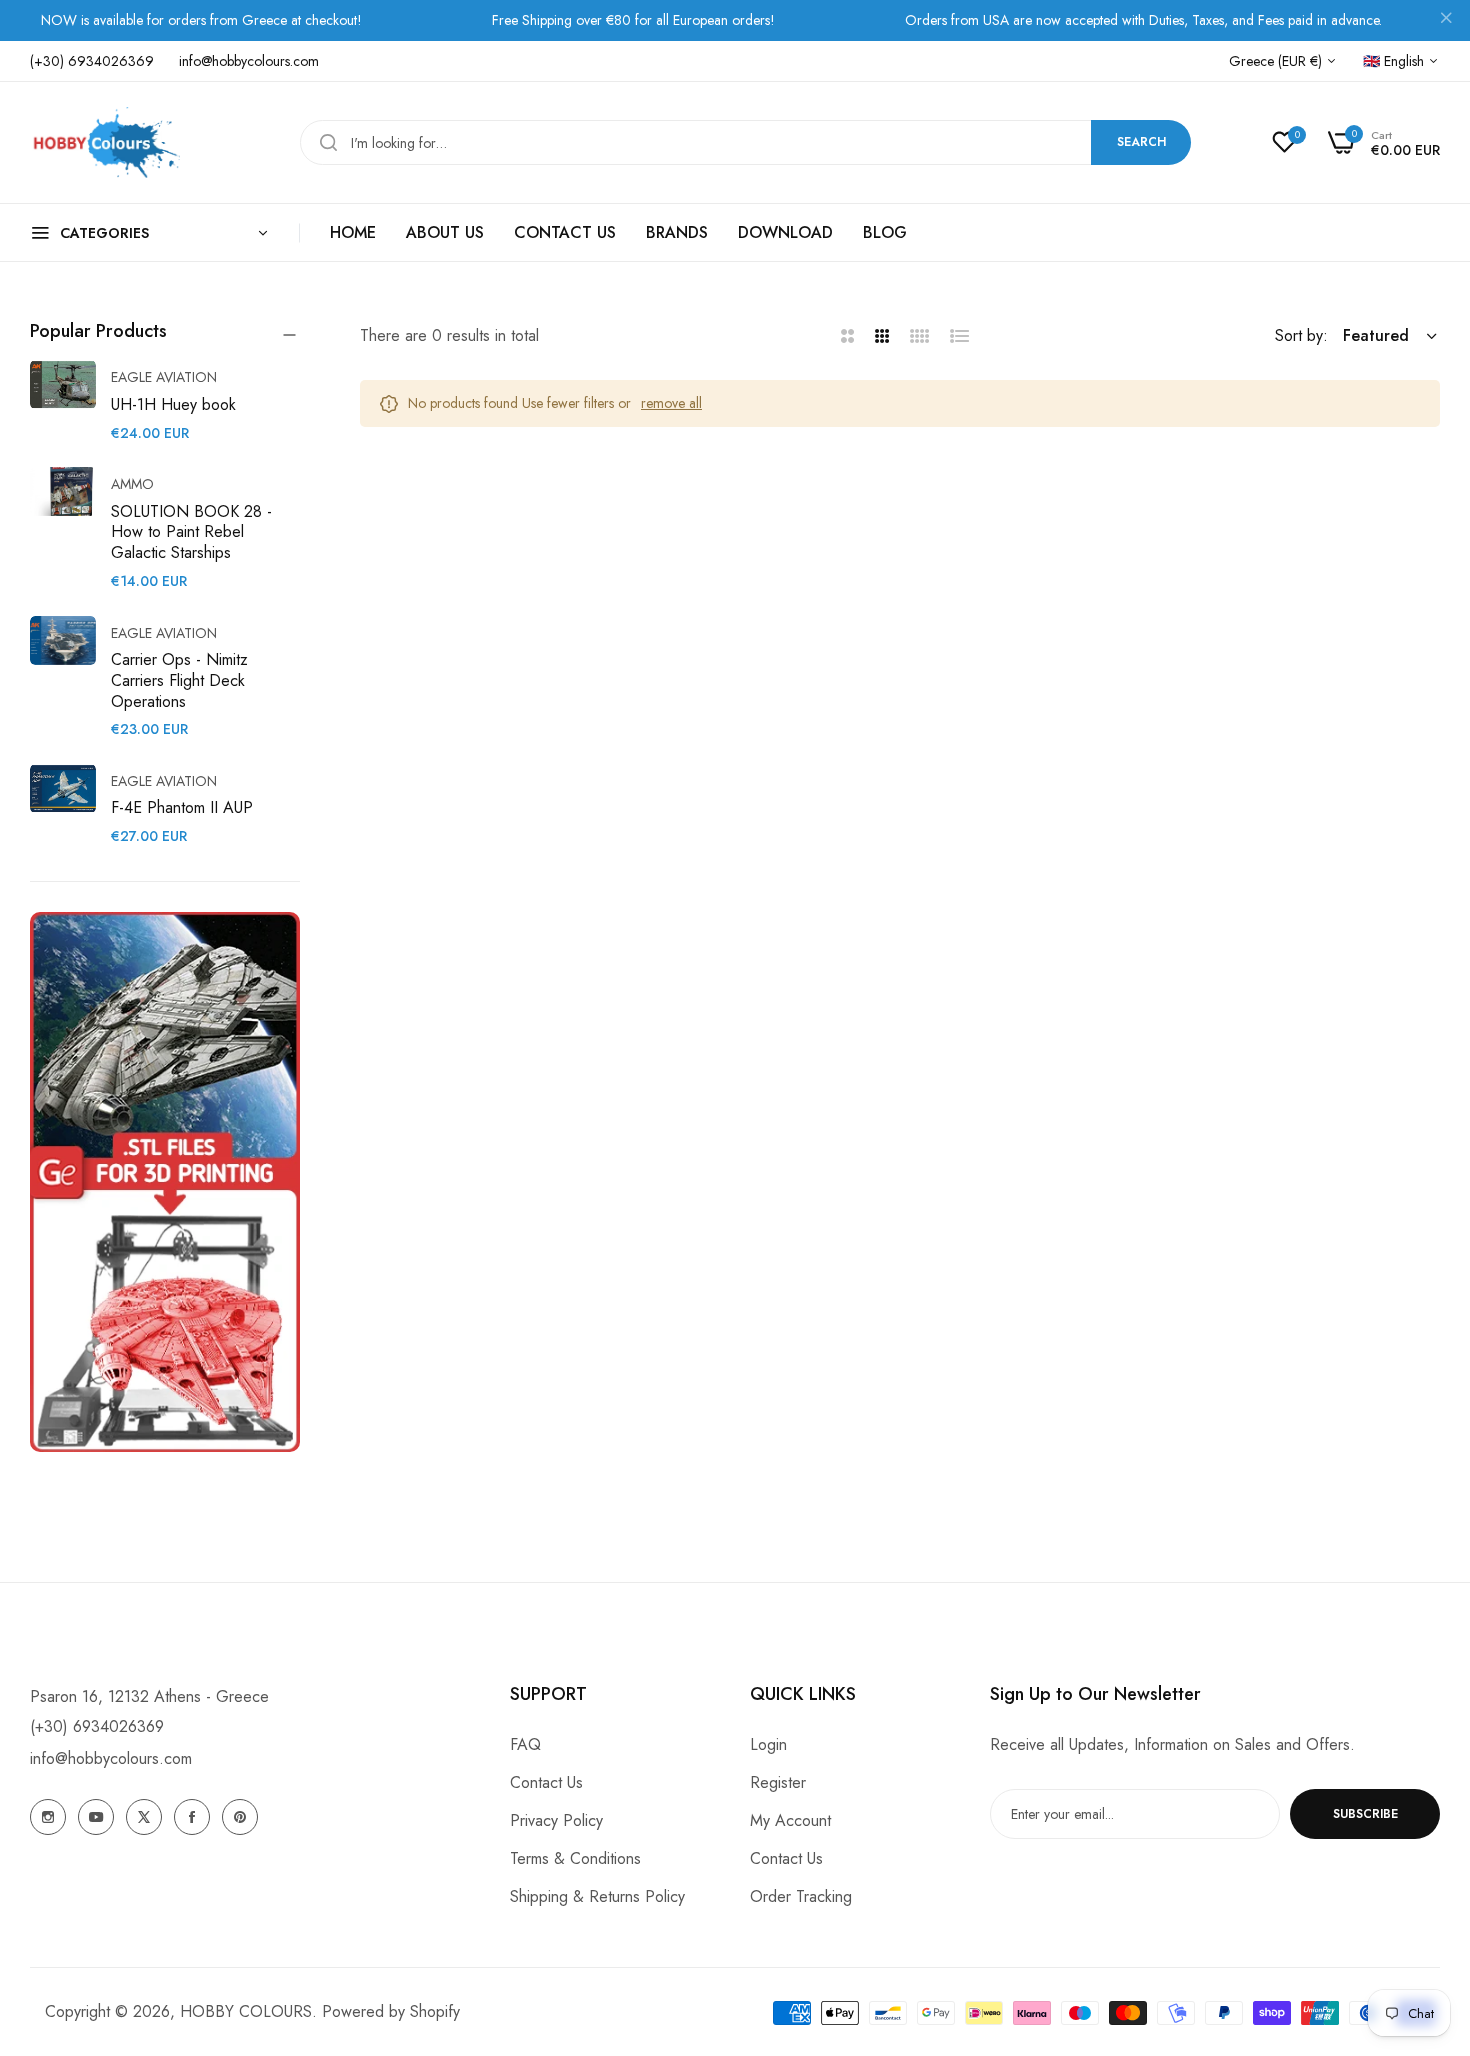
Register (778, 1782)
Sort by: (1301, 335)
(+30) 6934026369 (97, 1726)
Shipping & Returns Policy (597, 1896)
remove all (671, 403)
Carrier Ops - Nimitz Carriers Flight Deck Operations (179, 680)
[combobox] (745, 142)
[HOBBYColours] (105, 142)
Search (1141, 142)
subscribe (1365, 1814)
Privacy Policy (556, 1820)
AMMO (132, 484)
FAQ (525, 1744)
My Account (790, 1820)
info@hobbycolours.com (111, 1758)
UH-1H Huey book (173, 404)
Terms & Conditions (575, 1858)
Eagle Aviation (164, 377)
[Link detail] (48, 1817)
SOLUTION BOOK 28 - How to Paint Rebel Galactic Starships (191, 532)
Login (768, 1744)
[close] (1446, 21)
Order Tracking (801, 1896)
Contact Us (546, 1782)
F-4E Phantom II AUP (182, 807)
